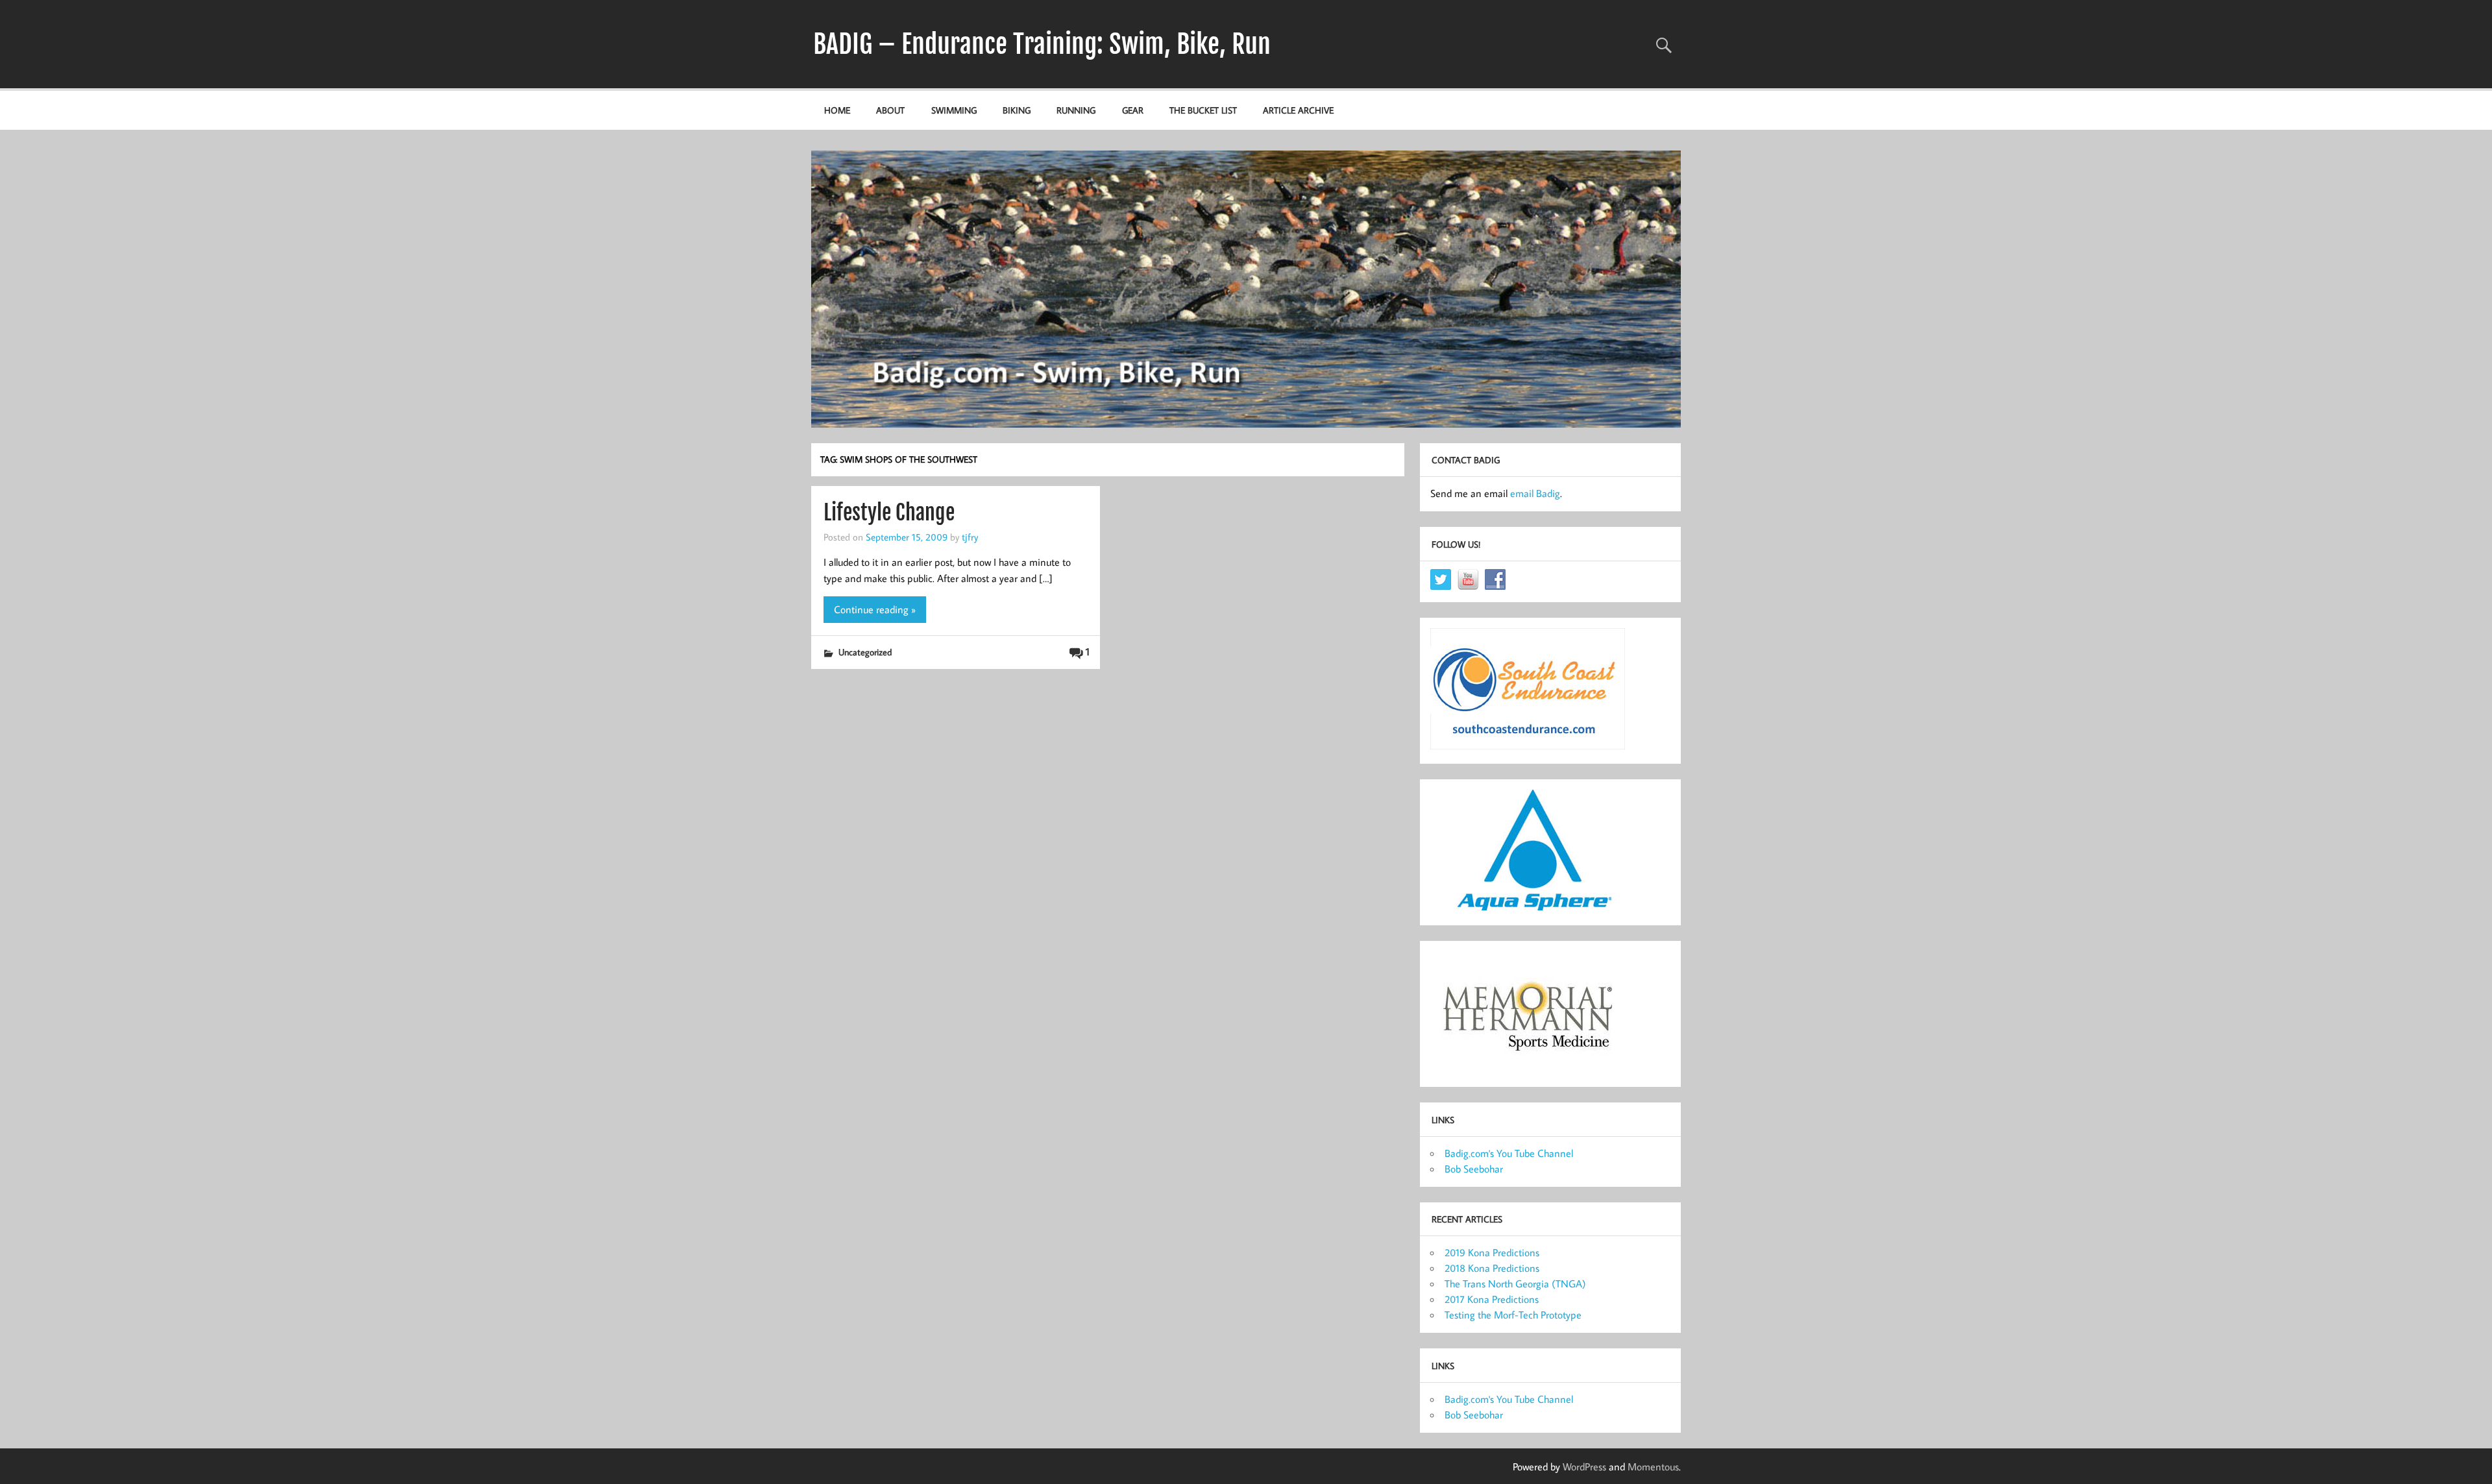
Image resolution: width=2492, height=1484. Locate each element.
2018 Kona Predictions (1492, 1268)
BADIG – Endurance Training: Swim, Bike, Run (1042, 44)
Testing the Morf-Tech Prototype (1513, 1315)
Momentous (1653, 1466)
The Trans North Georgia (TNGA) (1515, 1283)
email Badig (1535, 493)
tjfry (970, 537)
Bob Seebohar (1474, 1169)
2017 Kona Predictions (1492, 1299)
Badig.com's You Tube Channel (1509, 1153)
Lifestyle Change (889, 513)
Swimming (954, 110)
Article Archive (1298, 110)
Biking (1017, 110)
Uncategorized (865, 652)
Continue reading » (875, 609)
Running (1076, 110)
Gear (1133, 110)
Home (837, 110)
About (890, 110)
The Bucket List (1203, 110)
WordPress (1584, 1466)
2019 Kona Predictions (1492, 1252)
